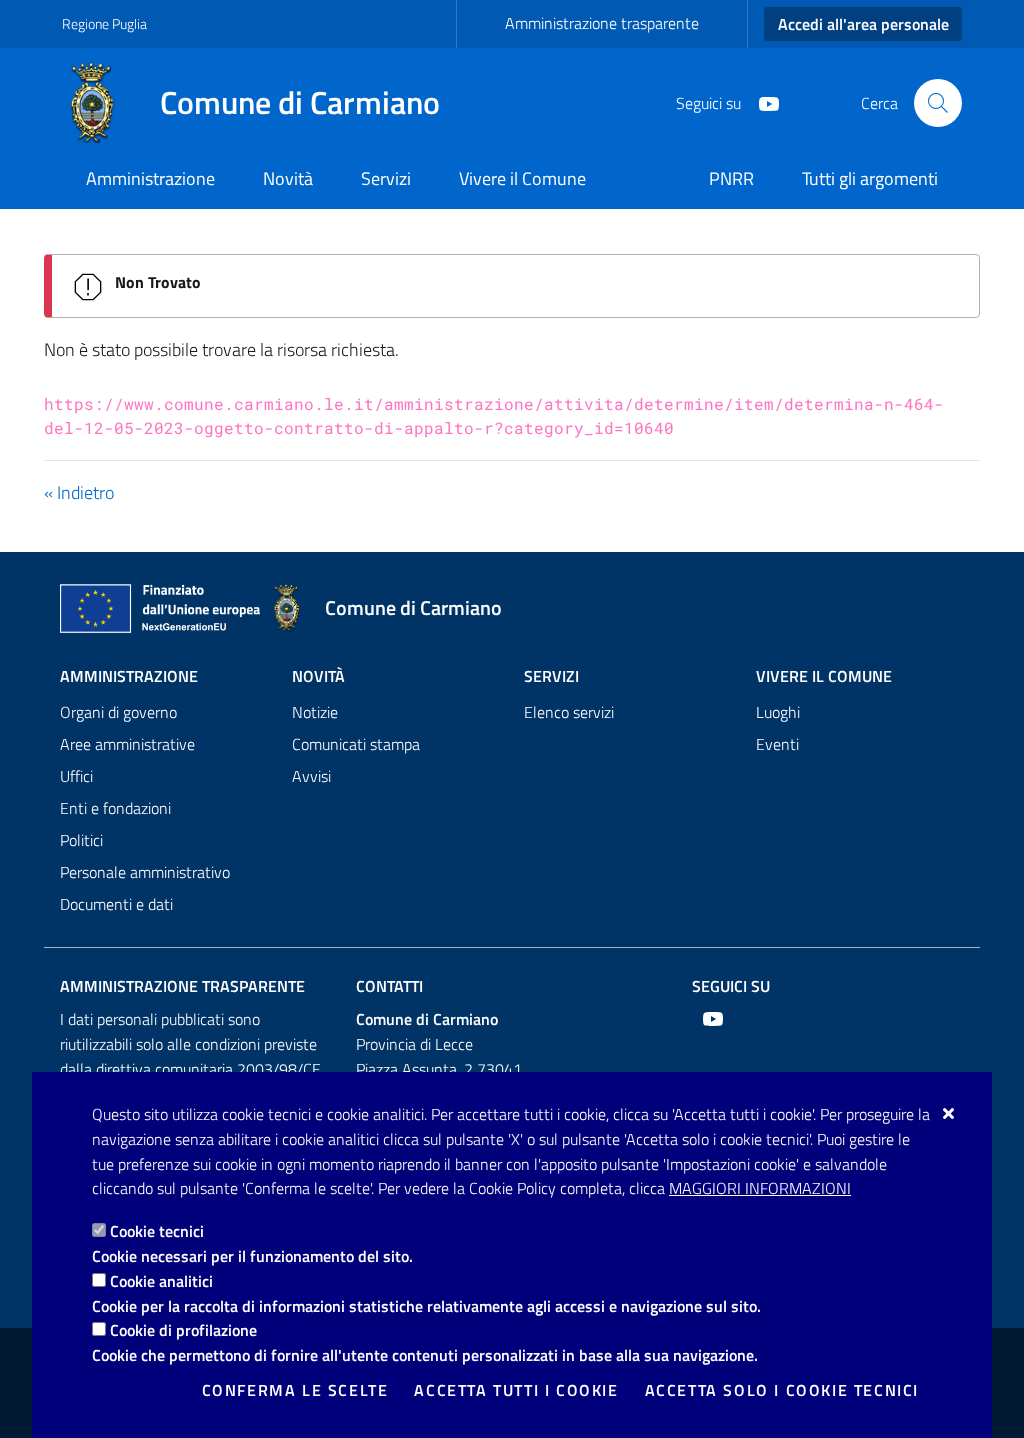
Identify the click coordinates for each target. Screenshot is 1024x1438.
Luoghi (778, 712)
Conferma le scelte (295, 1390)
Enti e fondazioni (115, 808)
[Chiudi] (949, 1113)
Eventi (777, 744)
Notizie (315, 712)
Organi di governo (118, 712)
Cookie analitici (161, 1281)
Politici (81, 840)
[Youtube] (761, 102)
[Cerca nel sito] (938, 103)
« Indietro (79, 492)
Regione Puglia (104, 23)
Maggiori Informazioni (760, 1188)
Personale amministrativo (145, 872)
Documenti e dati (116, 904)
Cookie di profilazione (183, 1330)
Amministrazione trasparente (602, 23)
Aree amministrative (127, 744)
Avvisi (311, 776)
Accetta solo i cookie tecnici (782, 1390)
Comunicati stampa (356, 744)
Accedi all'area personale (863, 24)
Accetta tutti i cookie (516, 1390)
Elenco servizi (569, 712)
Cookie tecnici (157, 1231)
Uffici (76, 776)
